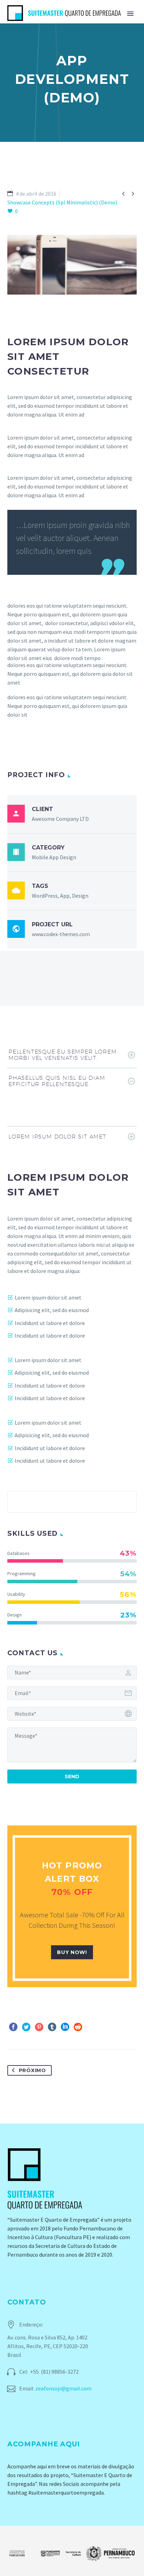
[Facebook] (13, 2027)
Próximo (33, 2070)
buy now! (72, 1952)
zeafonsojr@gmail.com (63, 2388)
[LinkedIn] (65, 2027)
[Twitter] (26, 2027)
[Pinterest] (39, 2027)
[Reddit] (78, 2027)
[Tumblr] (52, 2027)
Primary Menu (130, 14)
